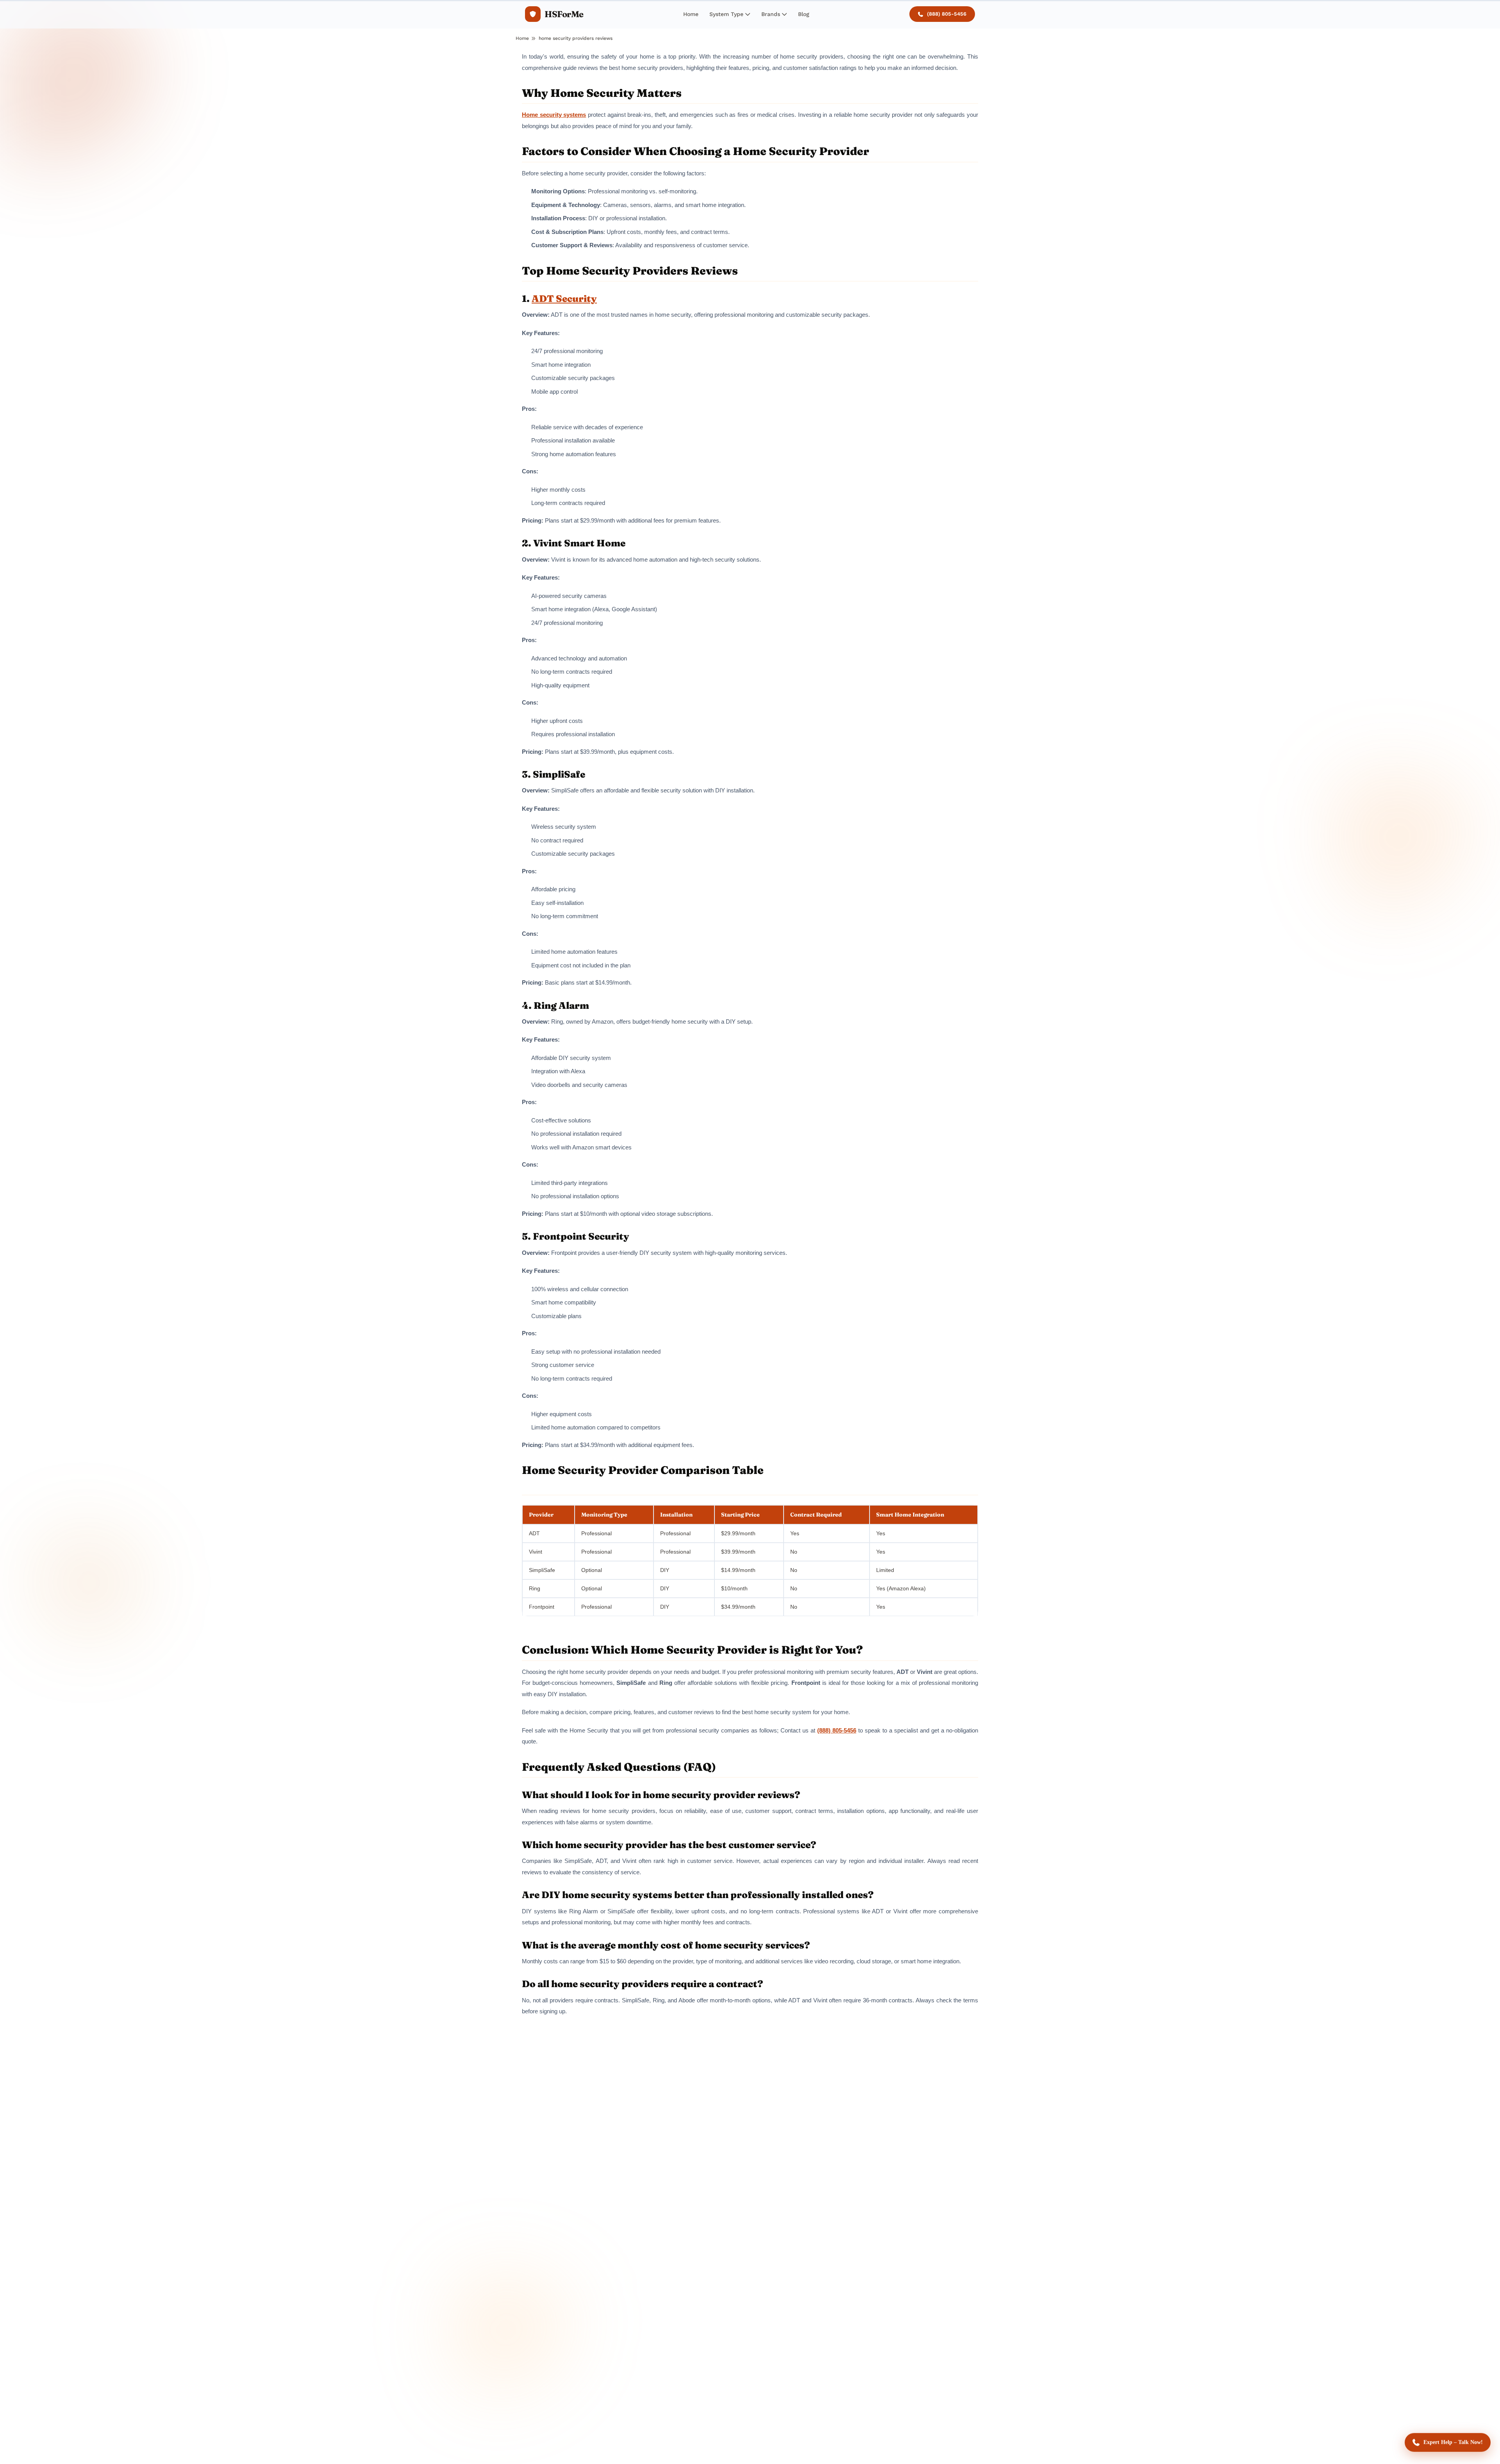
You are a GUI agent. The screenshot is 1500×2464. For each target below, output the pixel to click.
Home (691, 14)
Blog (804, 14)
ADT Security (564, 299)
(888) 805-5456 (947, 14)
